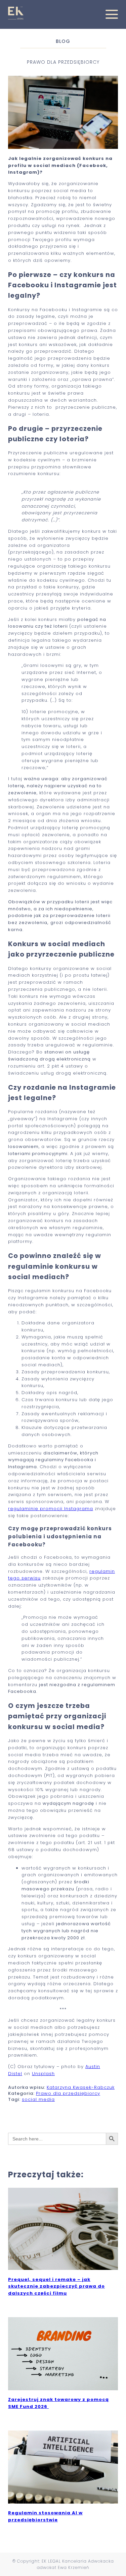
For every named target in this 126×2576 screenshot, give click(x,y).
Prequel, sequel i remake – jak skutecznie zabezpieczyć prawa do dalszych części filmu (56, 2286)
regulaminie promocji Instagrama (51, 1509)
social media (38, 2099)
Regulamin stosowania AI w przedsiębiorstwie (45, 2516)
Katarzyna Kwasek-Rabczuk (81, 2087)
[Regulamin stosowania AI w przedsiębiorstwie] (63, 2502)
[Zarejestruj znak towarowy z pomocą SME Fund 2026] (63, 2388)
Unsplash (43, 2074)
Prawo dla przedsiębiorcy (68, 2093)
